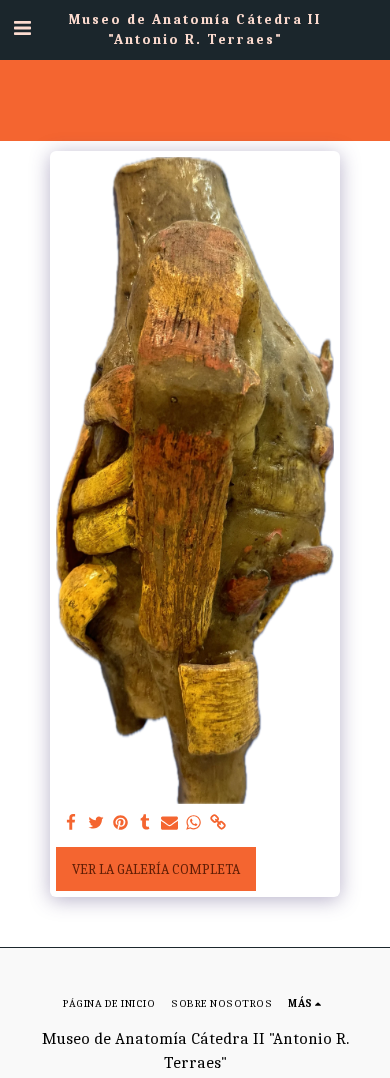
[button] (22, 28)
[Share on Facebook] (72, 823)
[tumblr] (145, 823)
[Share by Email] (170, 823)
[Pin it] (121, 823)
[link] (219, 823)
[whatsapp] (194, 823)
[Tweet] (96, 823)
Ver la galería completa (156, 869)
